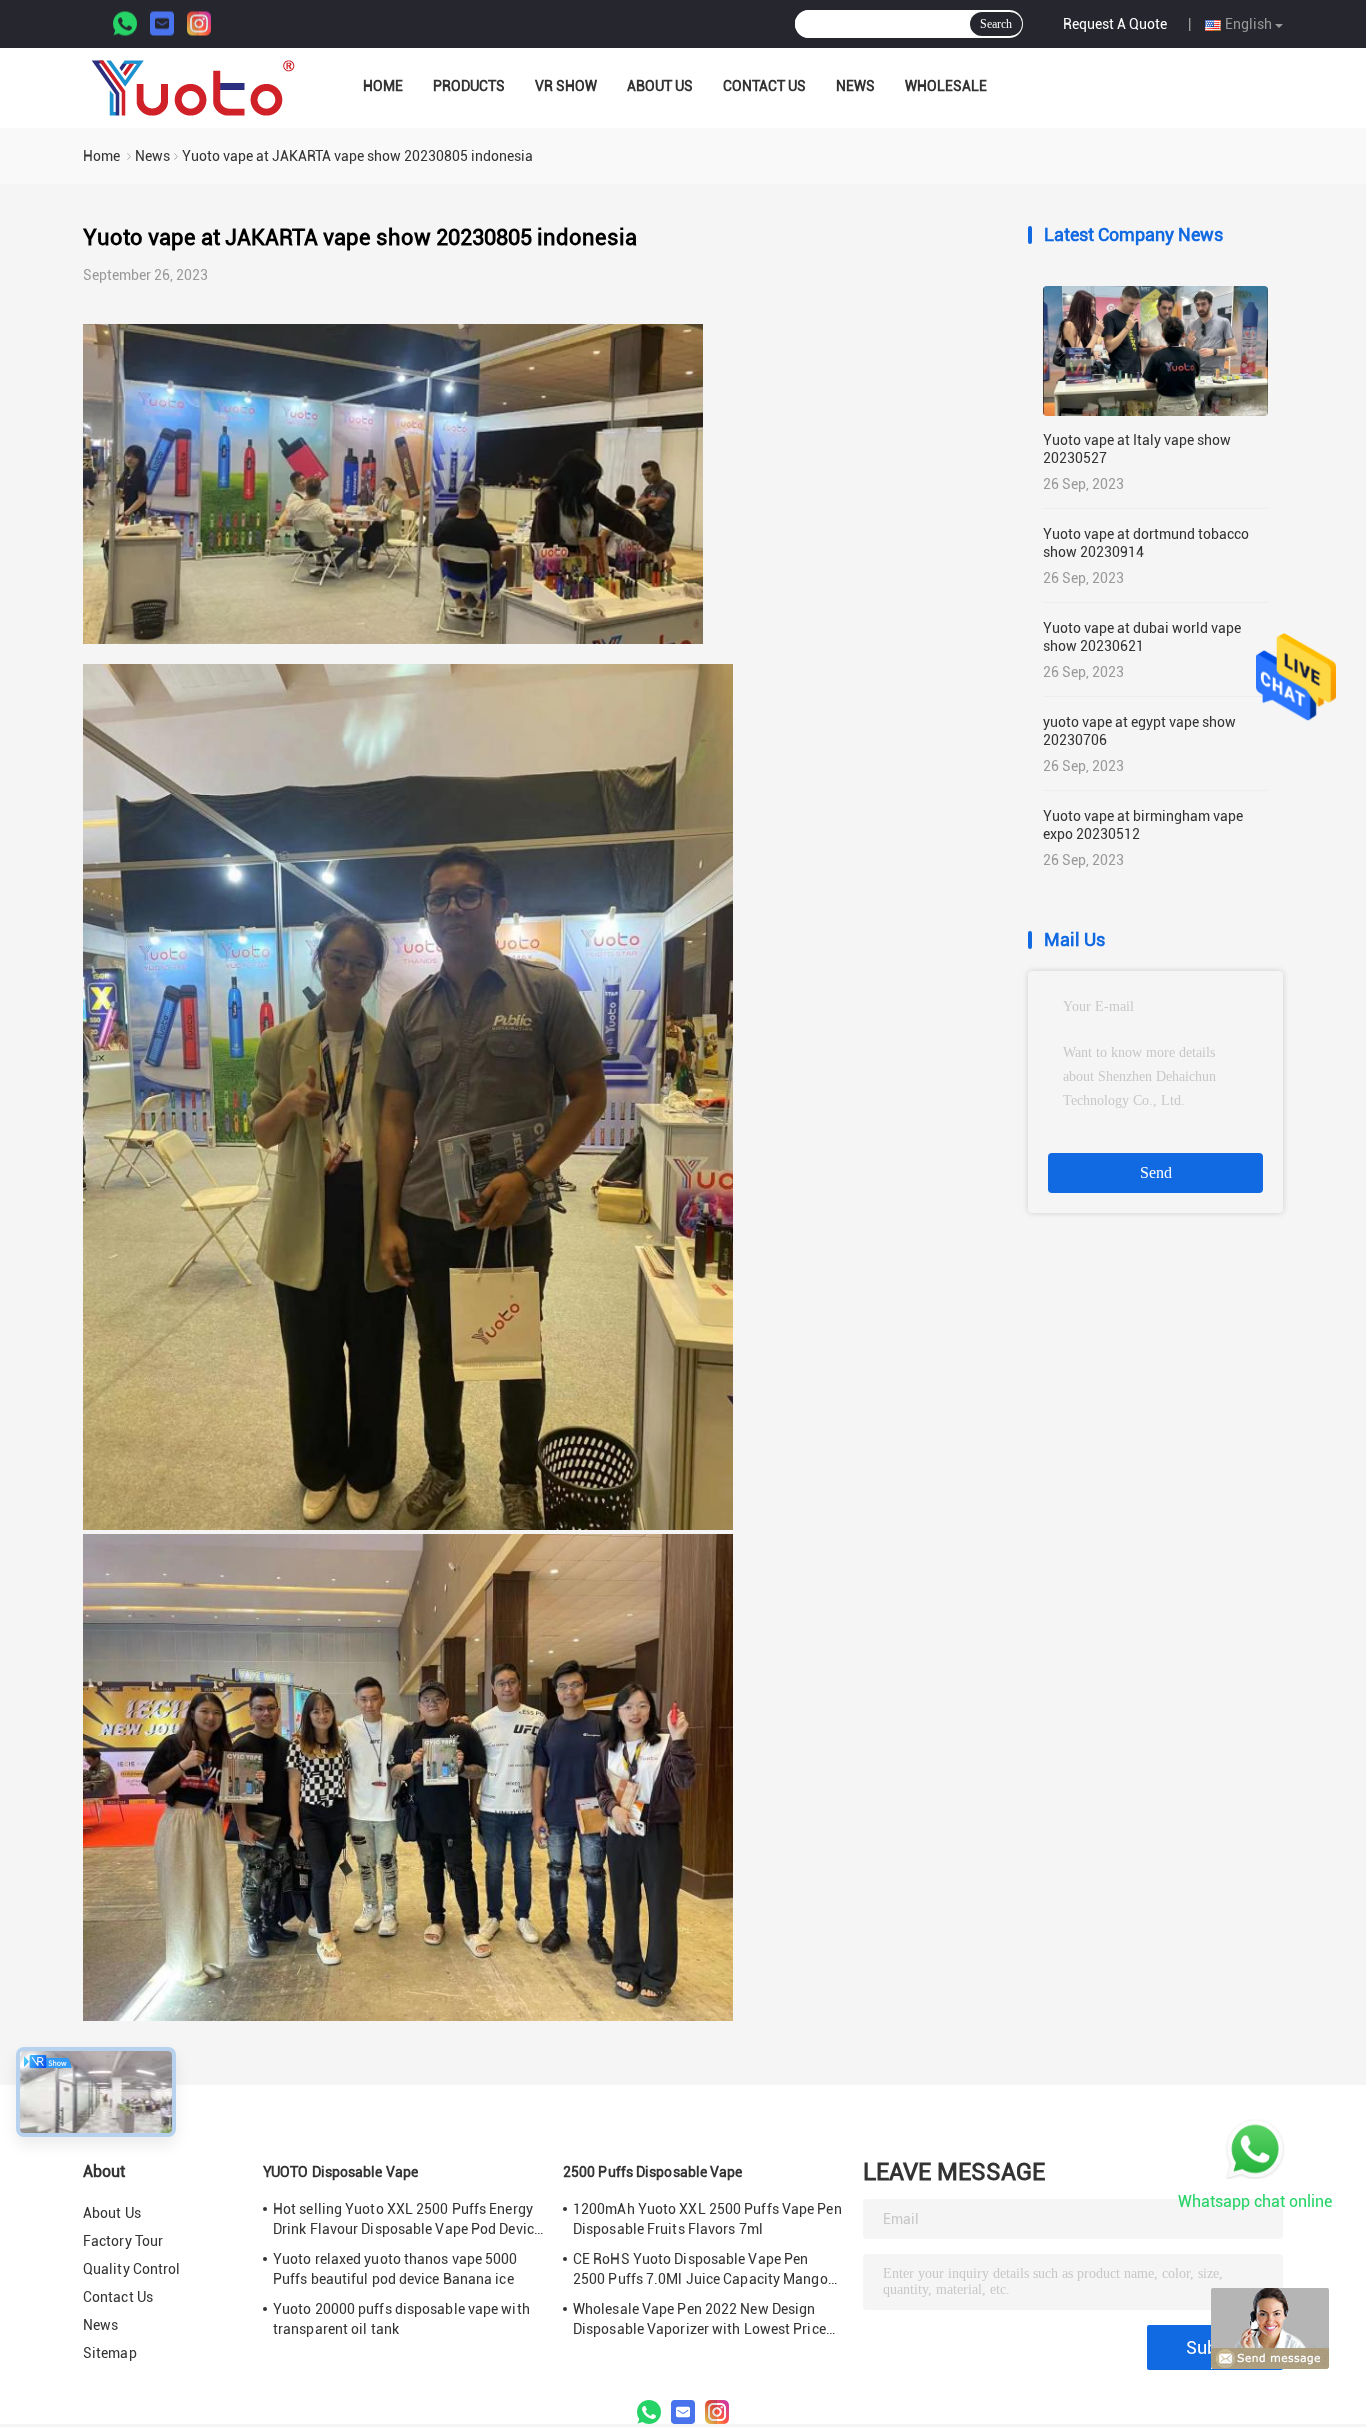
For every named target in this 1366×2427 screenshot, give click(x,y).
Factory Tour (123, 2241)
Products (469, 86)
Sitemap (110, 2353)
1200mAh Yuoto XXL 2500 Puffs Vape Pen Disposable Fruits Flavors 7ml (707, 2219)
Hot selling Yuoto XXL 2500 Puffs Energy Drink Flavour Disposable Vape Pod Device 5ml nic (407, 2220)
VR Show (566, 86)
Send (1156, 1172)
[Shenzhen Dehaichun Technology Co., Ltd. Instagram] (199, 24)
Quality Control (132, 2269)
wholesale (946, 86)
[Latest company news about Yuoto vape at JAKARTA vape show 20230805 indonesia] (393, 638)
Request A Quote (1115, 24)
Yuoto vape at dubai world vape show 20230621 (1142, 637)
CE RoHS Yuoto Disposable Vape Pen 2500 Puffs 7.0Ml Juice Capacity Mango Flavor (700, 2270)
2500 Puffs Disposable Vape (653, 2172)
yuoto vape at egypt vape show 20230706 (1139, 731)
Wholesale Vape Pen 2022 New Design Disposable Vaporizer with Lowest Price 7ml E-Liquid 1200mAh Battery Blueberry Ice (703, 2320)
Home (383, 86)
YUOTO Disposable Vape (340, 2172)
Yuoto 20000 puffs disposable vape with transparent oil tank (401, 2319)
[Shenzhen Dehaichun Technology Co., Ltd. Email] (162, 24)
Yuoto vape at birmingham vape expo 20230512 (1143, 825)
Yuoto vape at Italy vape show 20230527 (1137, 449)
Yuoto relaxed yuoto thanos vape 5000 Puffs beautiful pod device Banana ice (395, 2269)
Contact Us (764, 86)
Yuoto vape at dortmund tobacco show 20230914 (1146, 543)
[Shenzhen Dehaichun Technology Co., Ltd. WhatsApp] (125, 24)
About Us (660, 86)
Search (996, 24)
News (855, 86)
